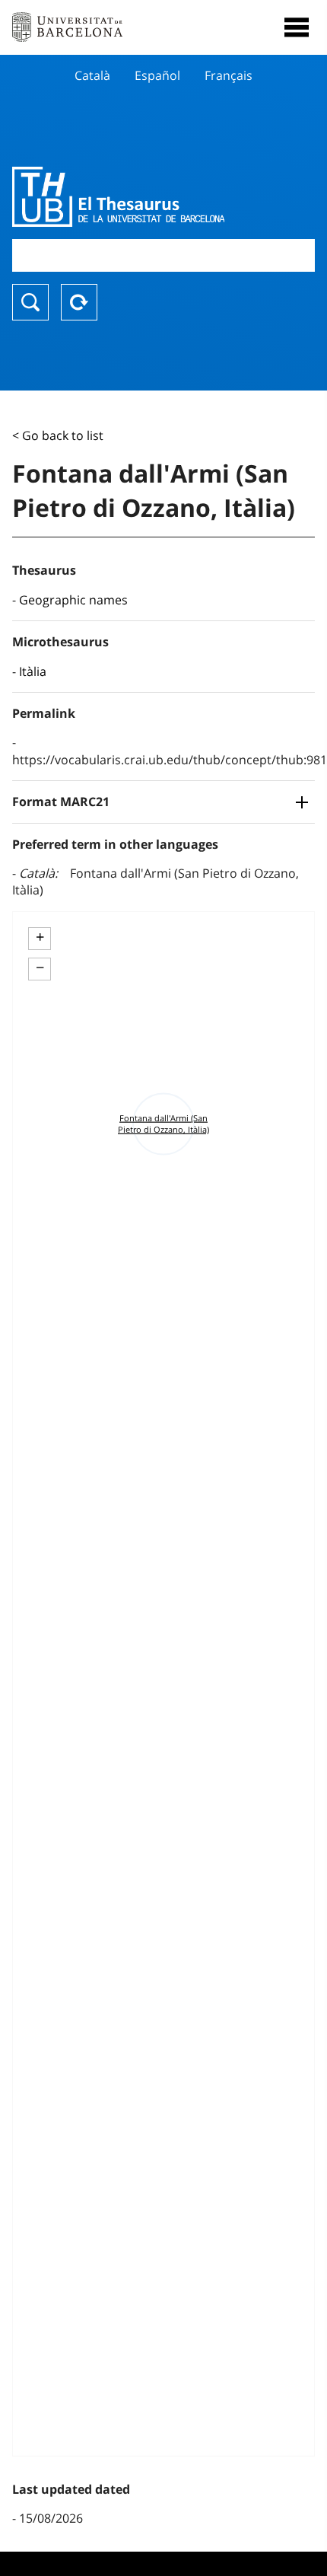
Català (92, 75)
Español (157, 75)
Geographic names (73, 600)
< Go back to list (58, 435)
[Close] (297, 27)
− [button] (40, 968)
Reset (79, 302)
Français (229, 75)
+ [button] (40, 937)
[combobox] (163, 255)
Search (30, 302)
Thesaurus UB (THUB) (118, 196)
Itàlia (33, 671)
